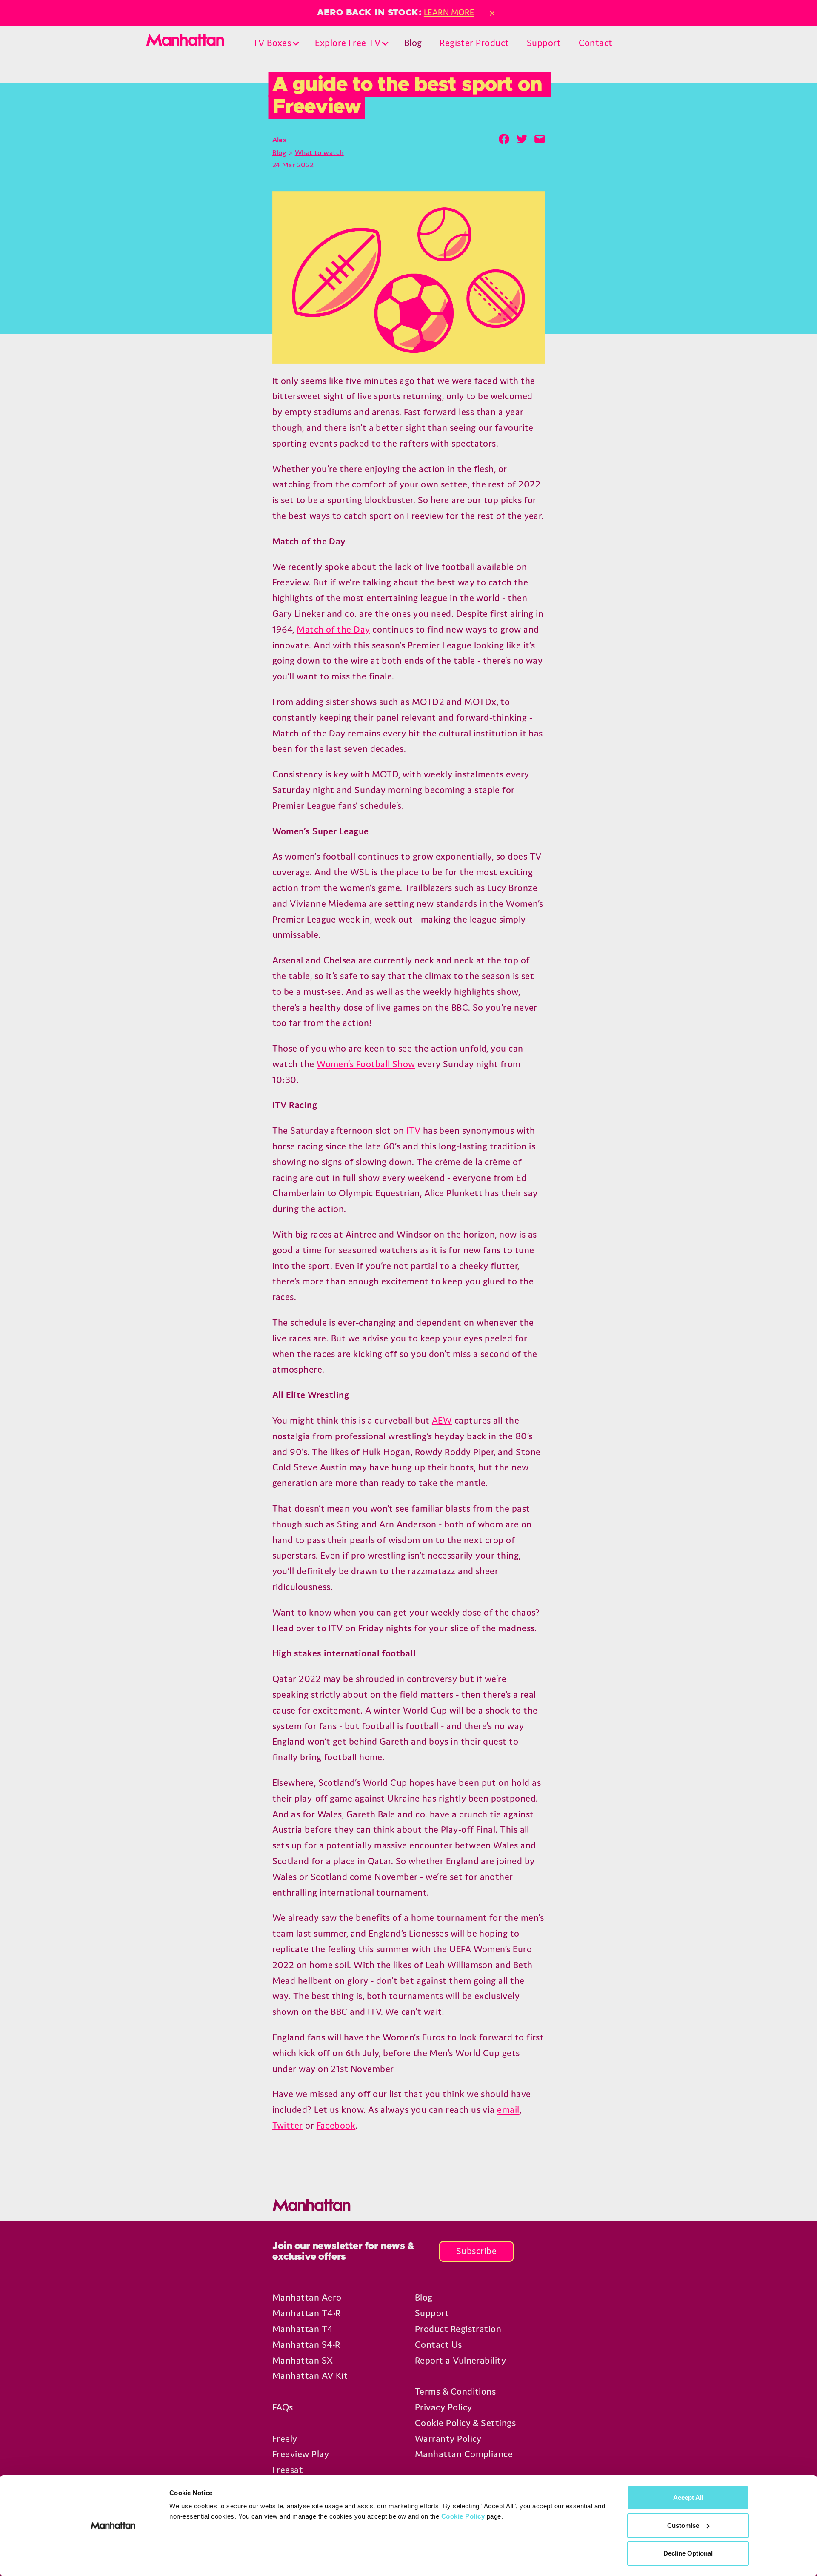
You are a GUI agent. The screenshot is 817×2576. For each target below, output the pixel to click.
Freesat (288, 2470)
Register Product (474, 43)
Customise (683, 2526)
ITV (413, 1130)
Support (544, 43)
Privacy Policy (443, 2407)
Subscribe (476, 2251)
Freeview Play (301, 2454)
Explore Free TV (348, 43)
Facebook (336, 2125)
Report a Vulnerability (460, 2360)
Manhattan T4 (303, 2329)
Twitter (288, 2125)
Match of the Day (333, 629)
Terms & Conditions (455, 2391)
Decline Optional (688, 2553)
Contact (596, 43)
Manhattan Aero (307, 2297)
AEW (442, 1420)
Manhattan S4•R (306, 2345)
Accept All (688, 2497)
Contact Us (438, 2345)
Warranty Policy (448, 2439)
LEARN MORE (449, 12)
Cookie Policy (463, 2516)
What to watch (319, 152)
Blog (413, 43)
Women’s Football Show (366, 1064)
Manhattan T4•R (306, 2313)
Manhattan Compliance (464, 2454)
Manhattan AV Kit (310, 2376)
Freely (285, 2439)
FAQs (283, 2407)
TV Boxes (272, 43)
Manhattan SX (303, 2360)
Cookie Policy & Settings (465, 2423)
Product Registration (458, 2329)
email (508, 2110)
